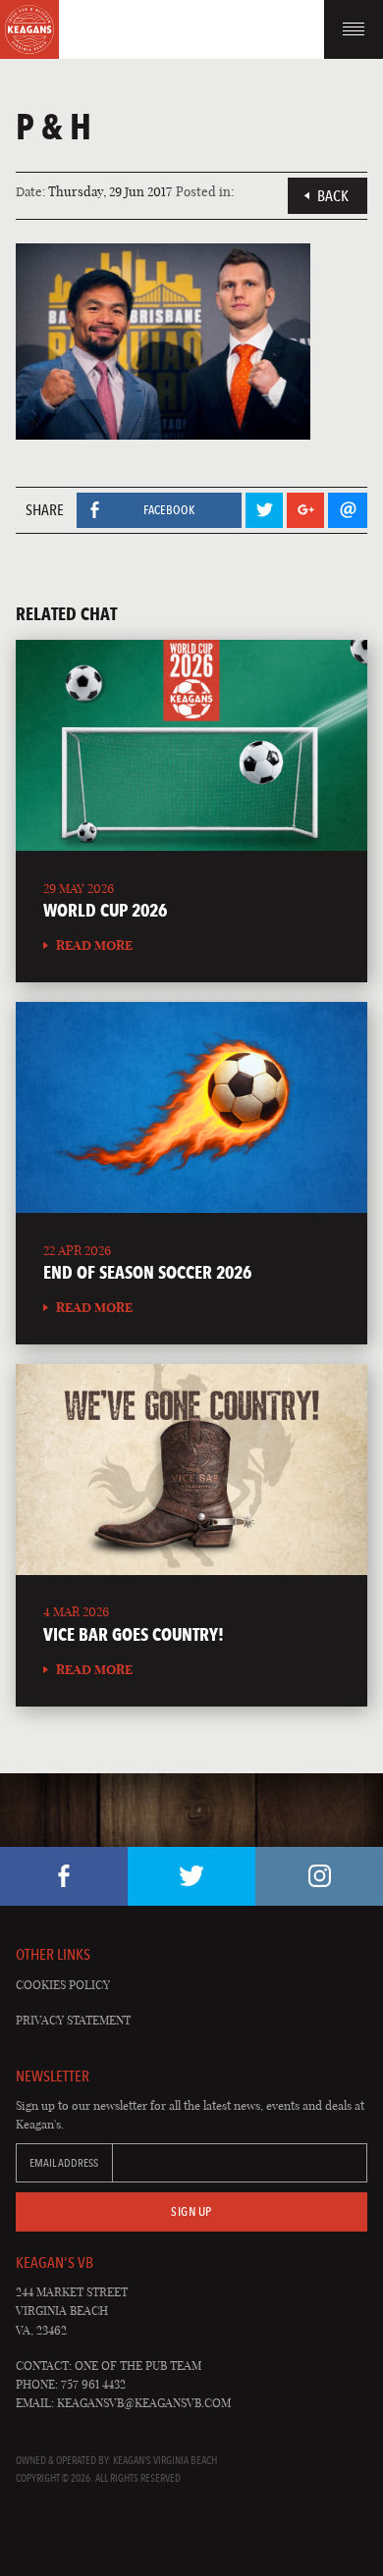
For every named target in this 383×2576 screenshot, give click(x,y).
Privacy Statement (73, 2020)
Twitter (191, 1876)
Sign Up (191, 2211)
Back (333, 196)
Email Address (64, 2163)
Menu (354, 29)
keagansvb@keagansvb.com (144, 2403)
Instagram (319, 1876)
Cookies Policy (63, 1985)
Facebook (64, 1876)
